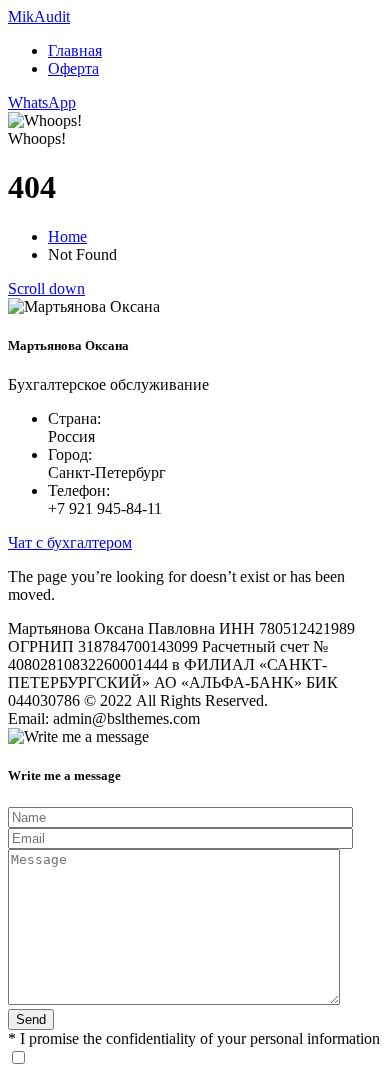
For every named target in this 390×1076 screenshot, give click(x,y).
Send (31, 1019)
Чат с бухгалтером (70, 542)
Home (67, 236)
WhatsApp (42, 102)
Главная (75, 50)
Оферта (73, 68)
